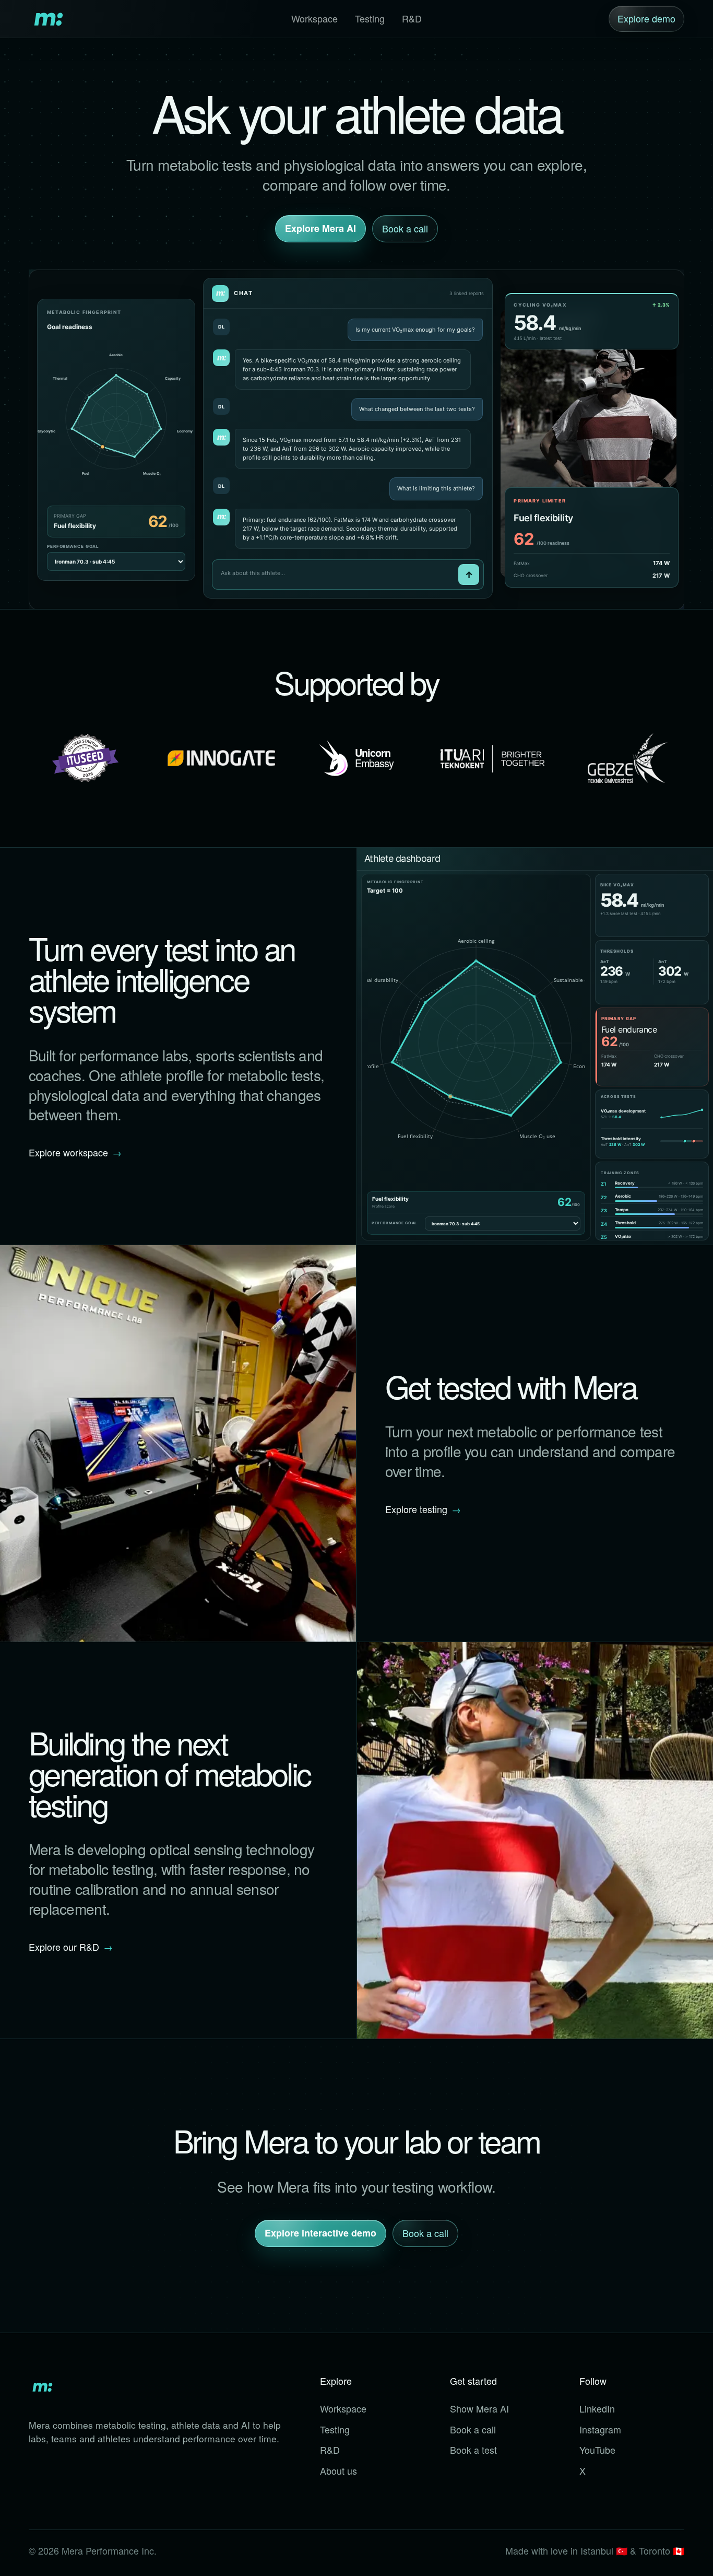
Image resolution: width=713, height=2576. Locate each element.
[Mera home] (47, 19)
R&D (412, 18)
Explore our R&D (71, 1947)
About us (338, 2470)
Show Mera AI (479, 2408)
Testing (370, 18)
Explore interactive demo (320, 2233)
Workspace (314, 18)
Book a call (405, 228)
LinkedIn (597, 2408)
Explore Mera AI (320, 228)
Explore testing (423, 1509)
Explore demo (646, 18)
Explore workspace (75, 1152)
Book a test (473, 2450)
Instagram (600, 2429)
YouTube (597, 2450)
